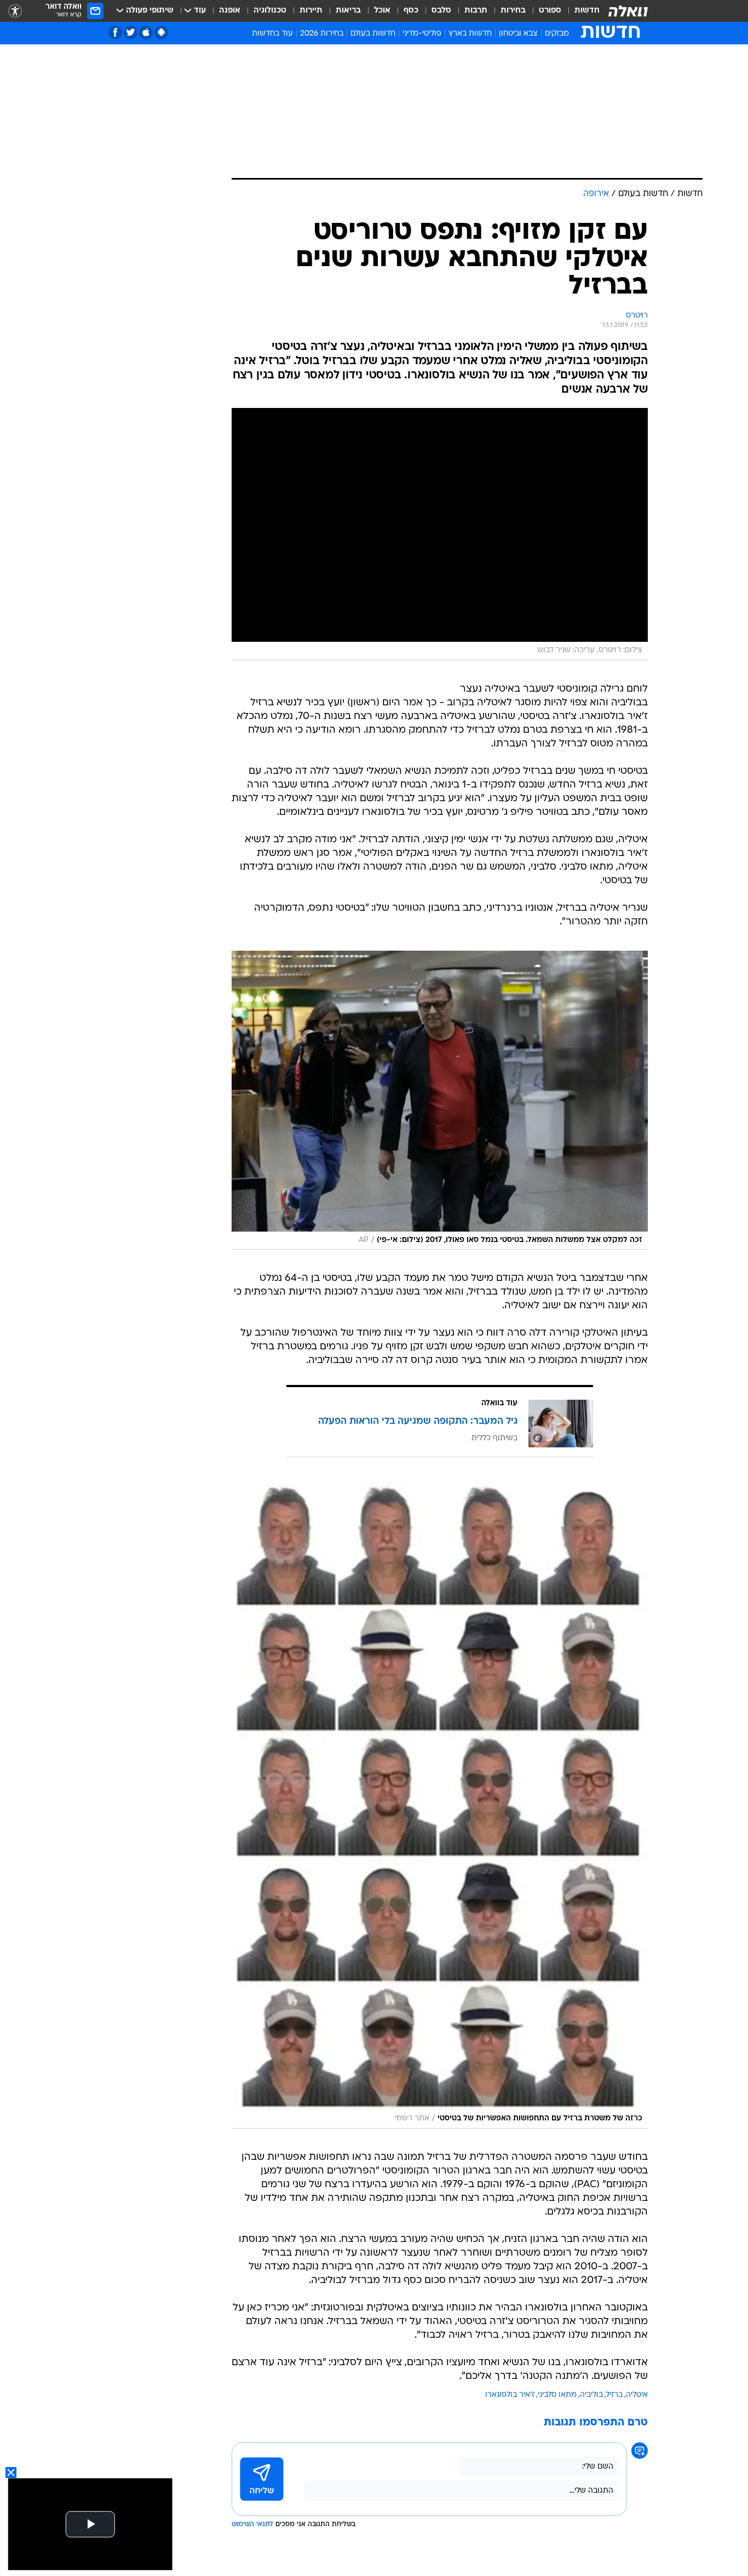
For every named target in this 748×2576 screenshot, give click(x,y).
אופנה (230, 11)
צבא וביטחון (518, 34)
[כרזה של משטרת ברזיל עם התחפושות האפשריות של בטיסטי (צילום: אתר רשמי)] (440, 1804)
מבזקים (557, 34)
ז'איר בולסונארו (510, 2395)
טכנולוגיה (270, 11)
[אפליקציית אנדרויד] (161, 33)
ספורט (550, 11)
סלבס (441, 11)
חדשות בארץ (470, 34)
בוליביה (591, 2395)
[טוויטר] (131, 33)
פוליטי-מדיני (422, 34)
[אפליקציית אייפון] (146, 33)
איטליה (637, 2395)
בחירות (513, 11)
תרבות (476, 11)
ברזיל (614, 2395)
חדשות (587, 11)
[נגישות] (15, 11)
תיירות (311, 11)
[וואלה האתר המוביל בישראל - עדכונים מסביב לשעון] (628, 11)
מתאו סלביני (557, 2395)
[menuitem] (580, 11)
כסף (411, 11)
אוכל (382, 11)
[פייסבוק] (115, 33)
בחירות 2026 (322, 34)
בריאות (348, 11)
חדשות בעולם (373, 34)
